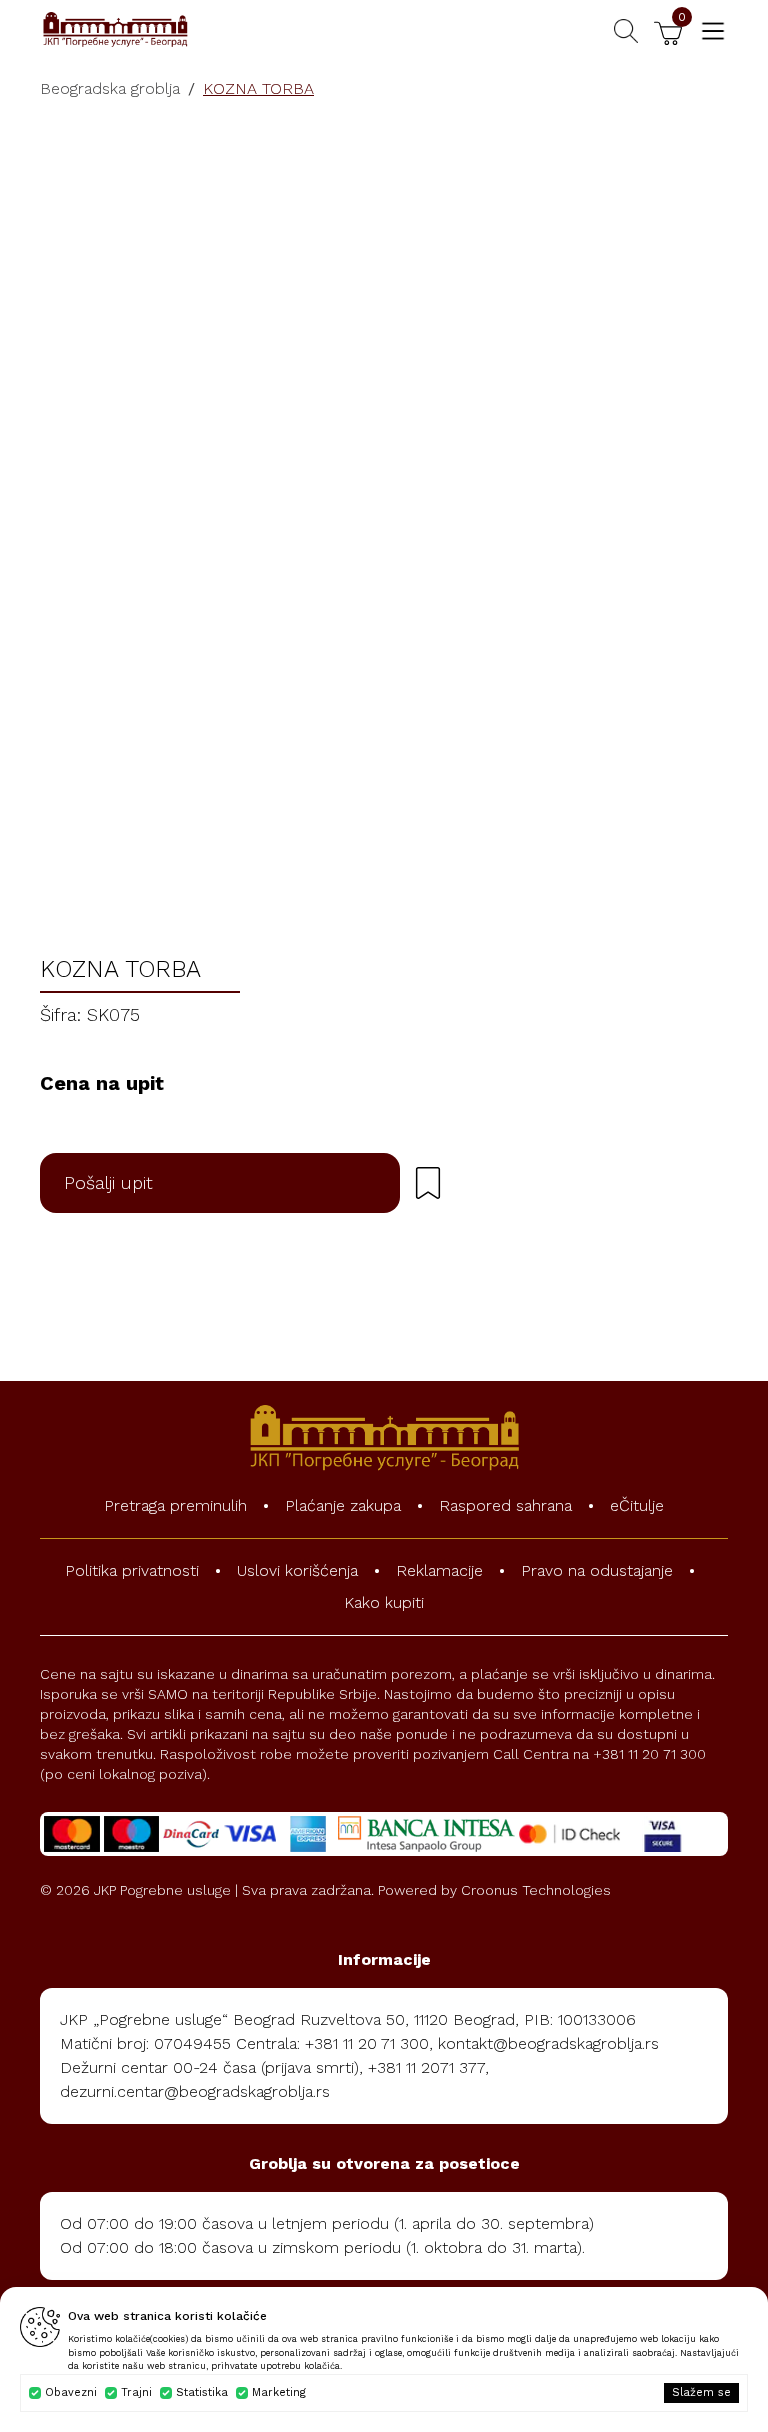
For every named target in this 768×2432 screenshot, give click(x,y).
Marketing (279, 2392)
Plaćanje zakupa (343, 1505)
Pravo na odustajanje (597, 1570)
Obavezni (71, 2392)
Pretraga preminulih (175, 1505)
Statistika (202, 2392)
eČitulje (637, 1505)
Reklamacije (439, 1570)
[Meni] (713, 31)
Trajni (136, 2392)
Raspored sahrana (505, 1505)
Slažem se (701, 2392)
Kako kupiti (384, 1602)
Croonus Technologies (536, 1890)
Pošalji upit (108, 1182)
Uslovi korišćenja (297, 1570)
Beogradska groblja (110, 88)
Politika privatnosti (132, 1570)
